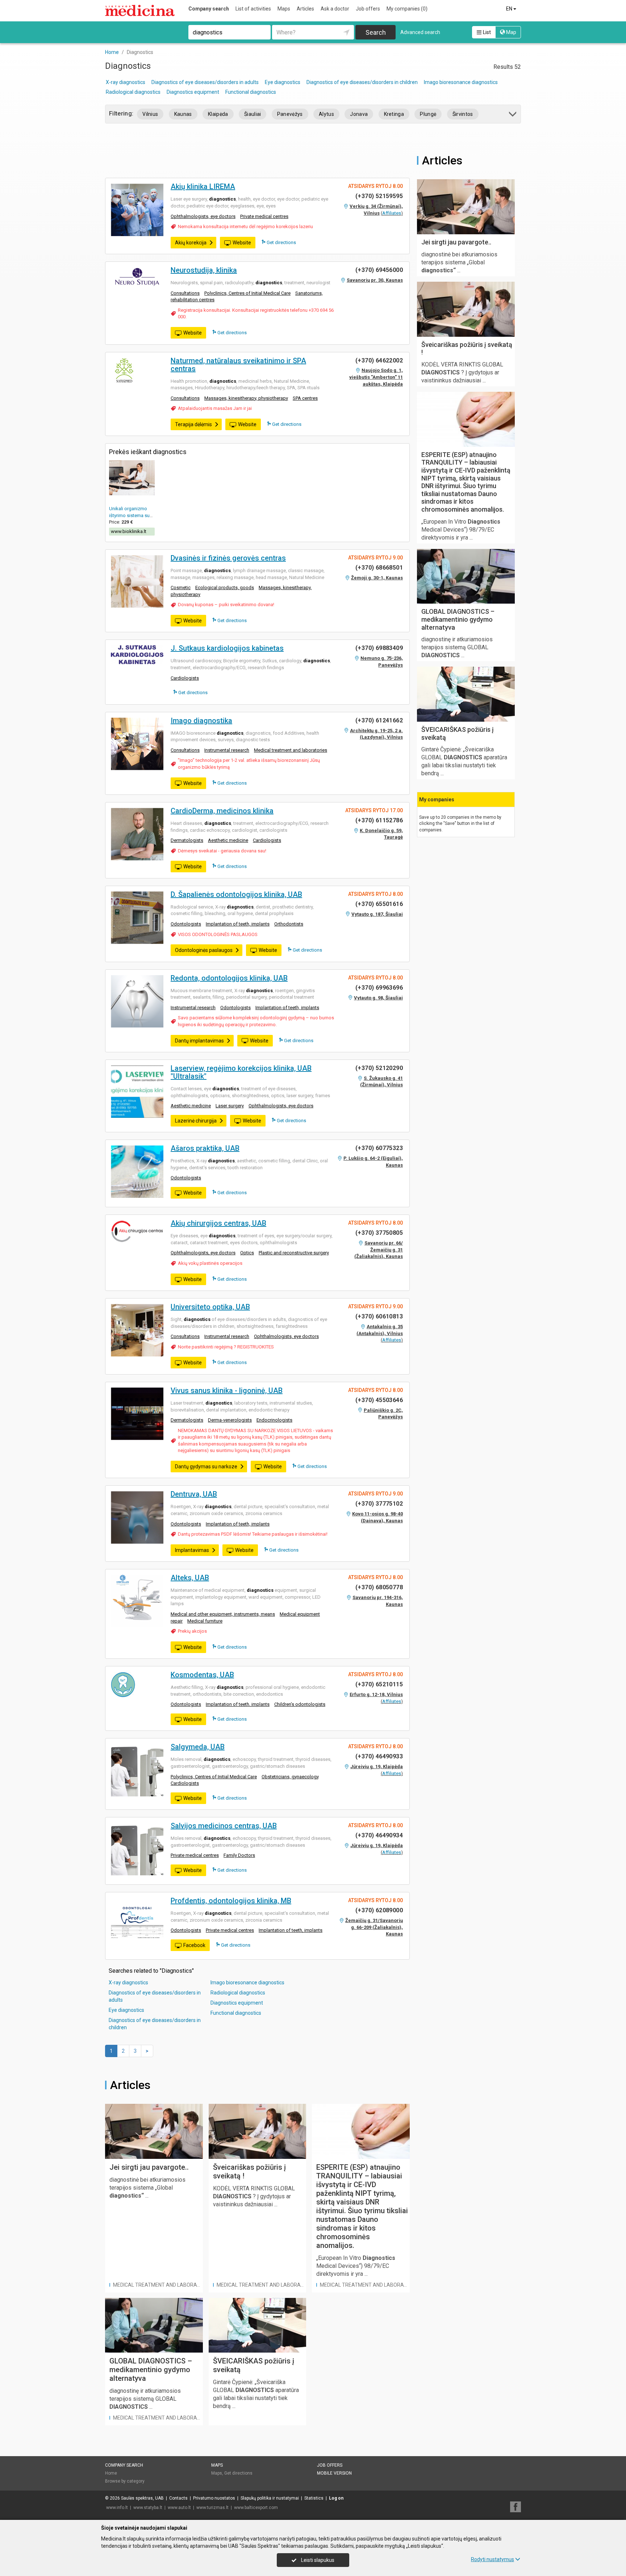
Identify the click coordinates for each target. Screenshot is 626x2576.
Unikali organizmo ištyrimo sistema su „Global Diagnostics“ (131, 515)
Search (376, 32)
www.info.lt (117, 2508)
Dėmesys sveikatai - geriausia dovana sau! (222, 851)
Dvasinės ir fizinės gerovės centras (228, 558)
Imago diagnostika (201, 721)
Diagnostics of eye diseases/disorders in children (362, 82)
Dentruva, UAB (194, 1494)
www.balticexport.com (256, 2508)
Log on (336, 2498)
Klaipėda (218, 114)
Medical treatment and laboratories (291, 750)
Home (111, 2473)
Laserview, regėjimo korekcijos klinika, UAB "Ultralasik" (241, 1072)
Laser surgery (230, 1106)
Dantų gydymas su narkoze (206, 1467)
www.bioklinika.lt (129, 531)
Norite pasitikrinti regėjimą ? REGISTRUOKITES (226, 1347)
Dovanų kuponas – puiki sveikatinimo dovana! (226, 605)
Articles (305, 9)
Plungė (428, 114)
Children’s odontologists (300, 1704)
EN (510, 9)
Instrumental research (227, 750)
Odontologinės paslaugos (204, 950)
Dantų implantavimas (199, 1041)
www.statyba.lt (148, 2508)
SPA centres (305, 398)
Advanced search (420, 32)
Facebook (194, 1945)
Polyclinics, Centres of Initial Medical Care (247, 293)
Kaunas (183, 114)
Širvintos (463, 114)
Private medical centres (264, 216)
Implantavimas (192, 1550)
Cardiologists (185, 678)
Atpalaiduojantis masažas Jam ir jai (215, 408)
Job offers (368, 9)
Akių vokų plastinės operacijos (210, 1263)
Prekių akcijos (192, 1631)
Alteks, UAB (190, 1578)
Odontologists (186, 924)
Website (242, 243)
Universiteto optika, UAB (210, 1307)
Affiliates (392, 213)
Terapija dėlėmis (193, 424)
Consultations (185, 293)
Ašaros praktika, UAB (205, 1148)
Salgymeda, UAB (198, 1747)
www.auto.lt (179, 2508)
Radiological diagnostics (133, 92)
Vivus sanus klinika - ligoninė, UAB (227, 1390)
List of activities (253, 9)
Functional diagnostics (251, 92)
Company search (209, 9)
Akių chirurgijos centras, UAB (218, 1223)
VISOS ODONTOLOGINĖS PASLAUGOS (218, 934)
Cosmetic (181, 588)
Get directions (281, 242)
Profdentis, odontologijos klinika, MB (231, 1901)
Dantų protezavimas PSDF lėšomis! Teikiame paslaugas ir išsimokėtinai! (253, 1534)
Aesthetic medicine (228, 840)
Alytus (326, 114)
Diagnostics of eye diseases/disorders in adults (205, 82)
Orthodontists (289, 924)
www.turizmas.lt (212, 2508)
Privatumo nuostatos (214, 2498)
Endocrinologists (274, 1420)
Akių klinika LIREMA (203, 186)
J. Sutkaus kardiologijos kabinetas (227, 648)
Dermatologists (187, 840)
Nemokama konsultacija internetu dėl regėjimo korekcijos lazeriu (245, 226)
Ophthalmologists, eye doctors (203, 216)
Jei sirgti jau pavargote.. (149, 2167)
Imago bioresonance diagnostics (461, 82)
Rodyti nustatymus (493, 2559)
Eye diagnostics (283, 82)
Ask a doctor (335, 9)
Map (511, 32)
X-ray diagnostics (126, 82)
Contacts (178, 2498)
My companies (407, 9)
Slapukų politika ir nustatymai (270, 2498)
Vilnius (150, 114)
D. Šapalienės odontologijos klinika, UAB (236, 894)
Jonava (359, 114)
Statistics (314, 2498)
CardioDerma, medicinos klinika (222, 811)
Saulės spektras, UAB (142, 2498)
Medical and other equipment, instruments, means (223, 1614)
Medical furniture (205, 1621)
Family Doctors (239, 1855)
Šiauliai (253, 114)
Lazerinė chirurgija (196, 1121)
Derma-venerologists (230, 1420)
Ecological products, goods (225, 588)
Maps (284, 9)
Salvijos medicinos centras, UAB (224, 1826)
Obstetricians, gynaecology (290, 1777)
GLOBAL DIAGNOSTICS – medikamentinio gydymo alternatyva (151, 2370)
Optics (247, 1253)
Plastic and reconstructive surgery (294, 1253)
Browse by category (125, 2481)
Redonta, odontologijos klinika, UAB (229, 978)
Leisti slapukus (317, 2560)
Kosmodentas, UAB (202, 1675)
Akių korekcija (191, 243)
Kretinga (394, 114)
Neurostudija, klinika (204, 270)
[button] (513, 115)
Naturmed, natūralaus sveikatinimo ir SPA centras (238, 365)
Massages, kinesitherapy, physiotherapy (246, 398)
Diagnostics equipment (193, 92)
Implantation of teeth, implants (238, 924)
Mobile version (334, 2473)
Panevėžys (290, 114)
